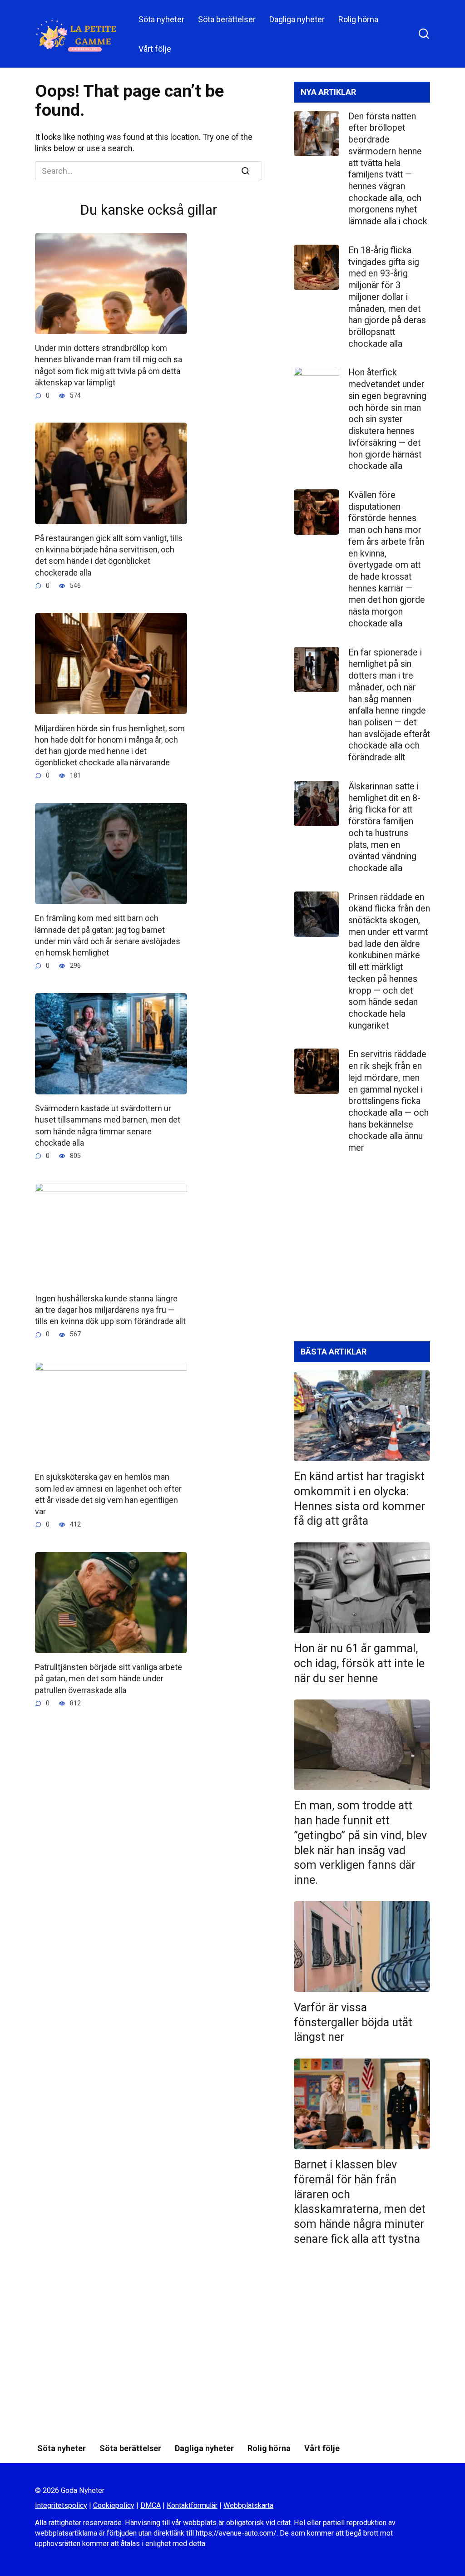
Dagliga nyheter (297, 19)
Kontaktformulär (192, 2505)
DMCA (151, 2505)
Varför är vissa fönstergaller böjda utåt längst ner (353, 2022)
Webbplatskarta (248, 2505)
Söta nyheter (161, 19)
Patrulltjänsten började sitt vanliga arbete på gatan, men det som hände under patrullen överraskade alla (109, 1678)
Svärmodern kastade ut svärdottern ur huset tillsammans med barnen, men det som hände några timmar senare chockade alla (108, 1125)
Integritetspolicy (61, 2505)
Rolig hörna (358, 19)
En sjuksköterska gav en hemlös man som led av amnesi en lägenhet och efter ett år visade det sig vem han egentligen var (108, 1494)
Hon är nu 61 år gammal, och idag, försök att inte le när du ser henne (359, 1663)
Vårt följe (155, 49)
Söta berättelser (227, 19)
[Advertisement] (362, 1255)
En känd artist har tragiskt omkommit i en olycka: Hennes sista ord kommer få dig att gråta (359, 1499)
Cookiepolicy (114, 2505)
